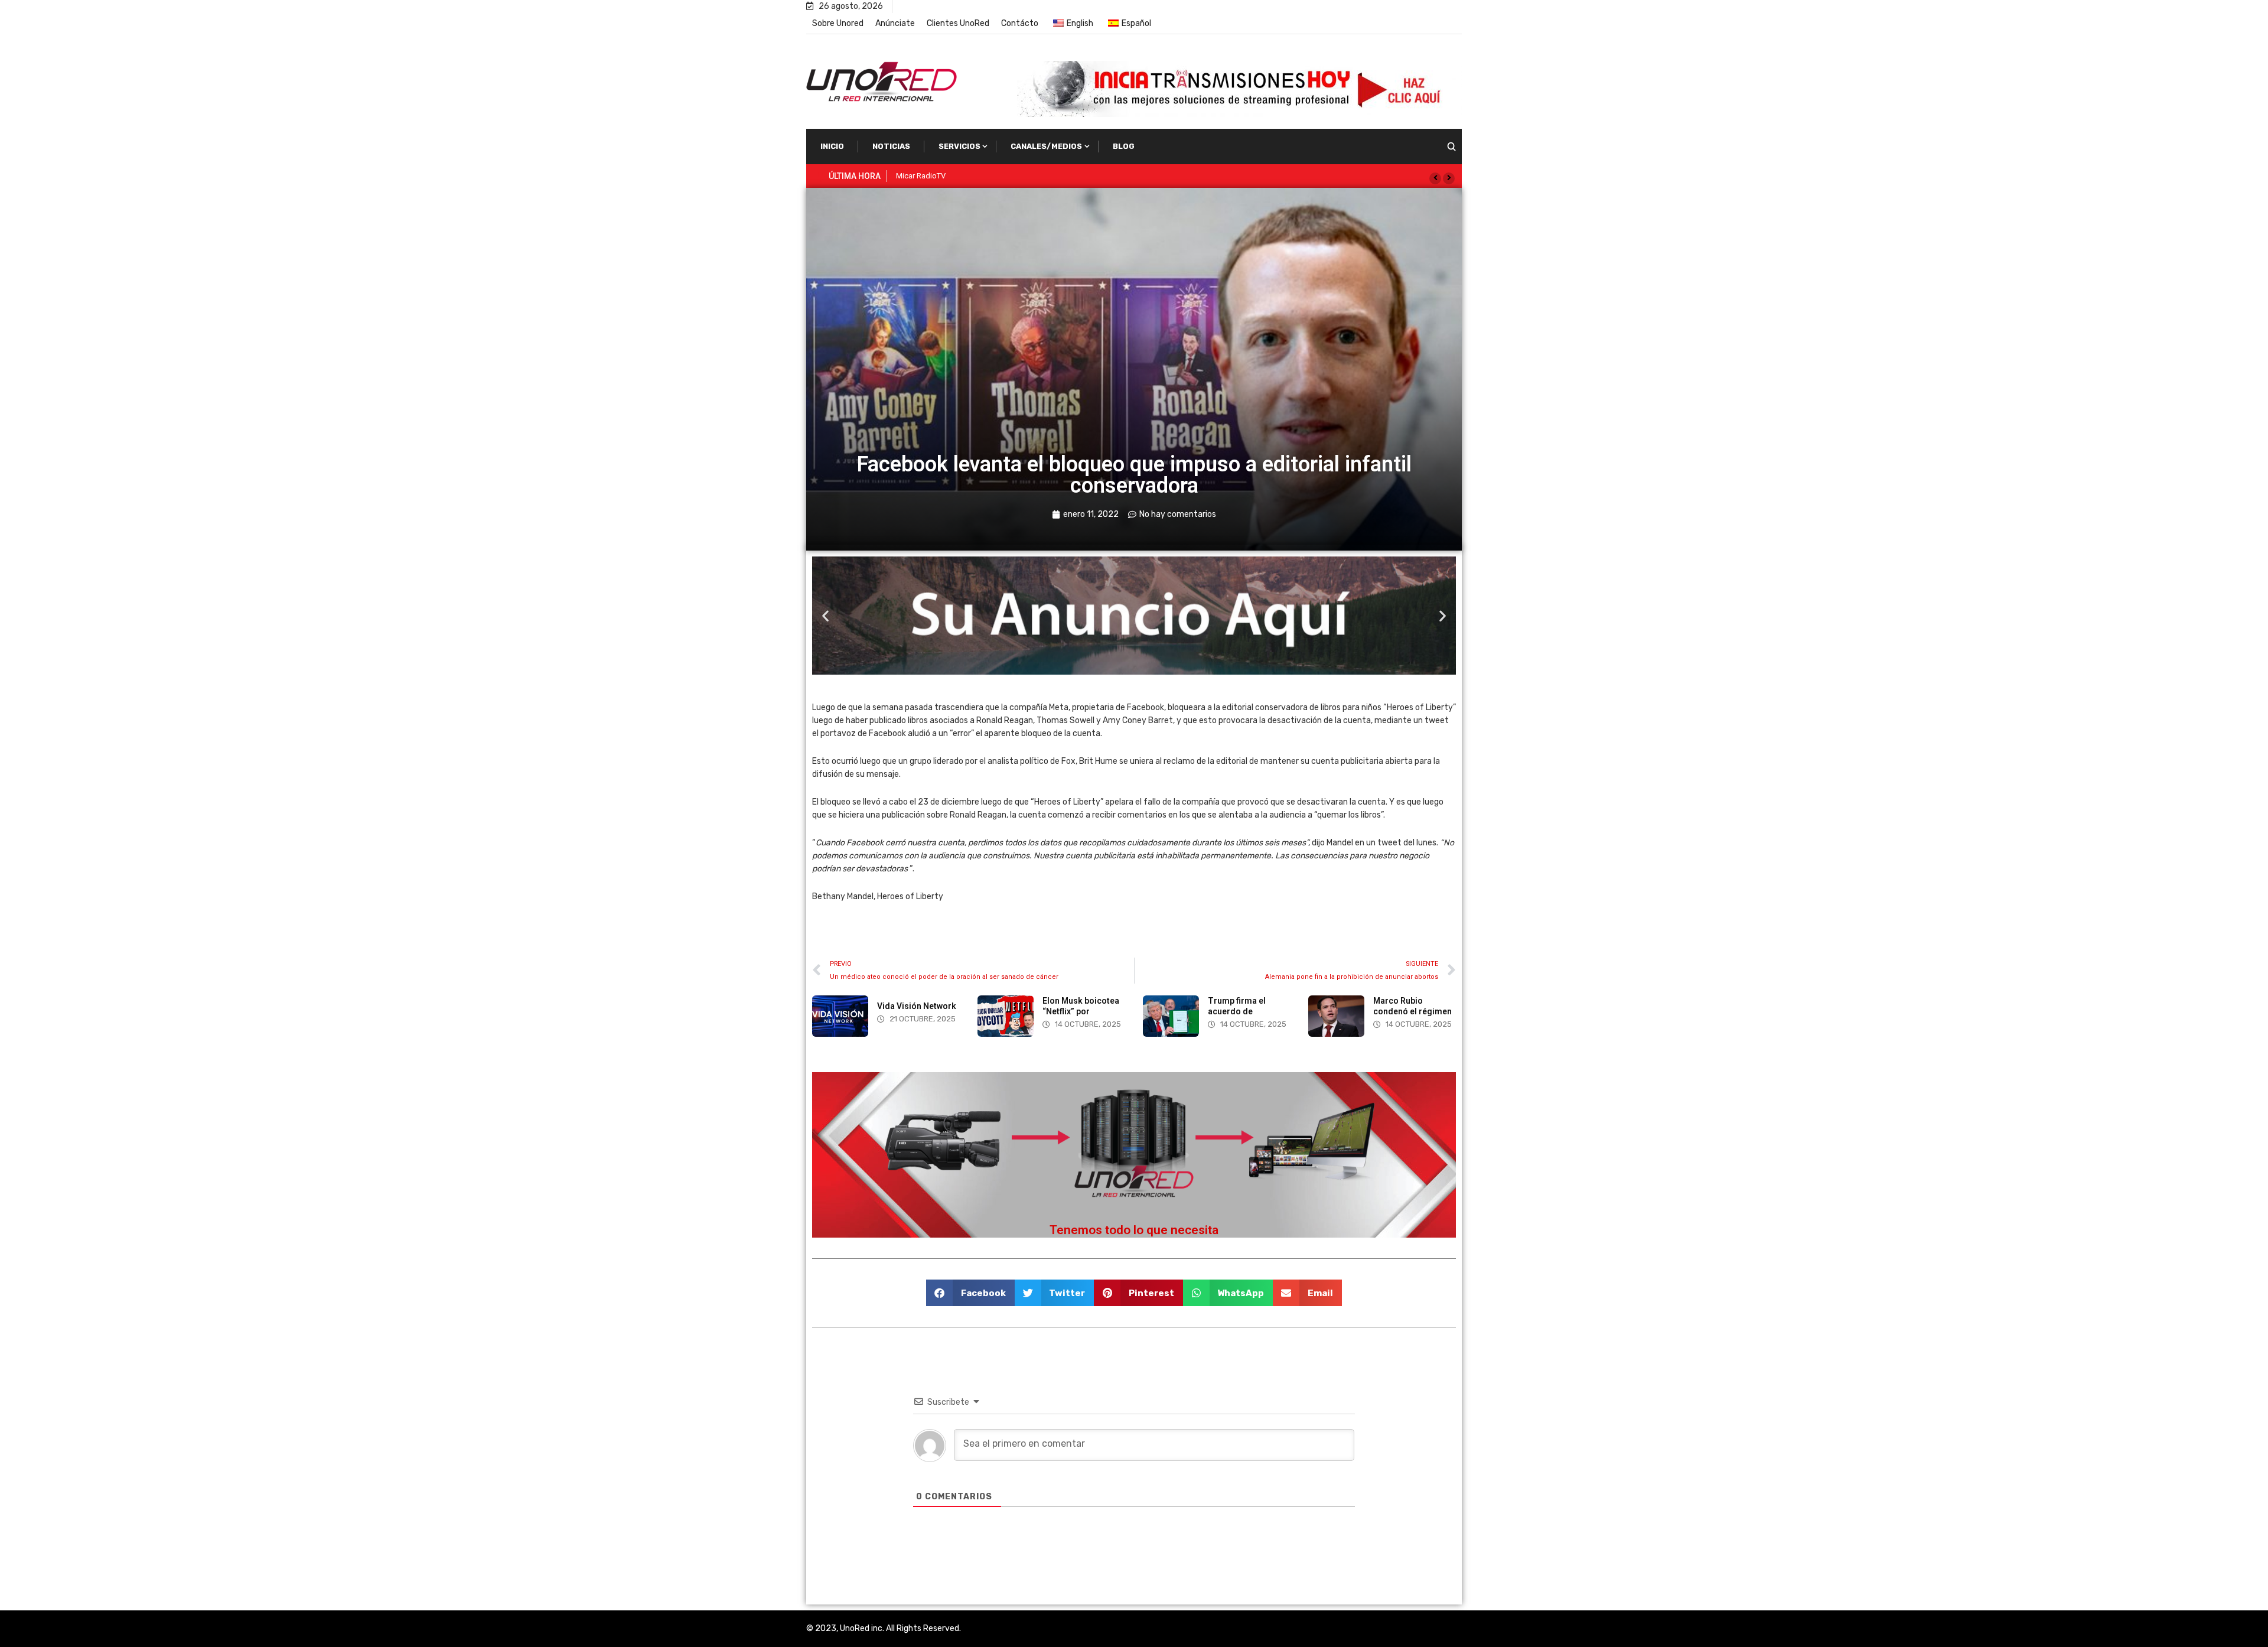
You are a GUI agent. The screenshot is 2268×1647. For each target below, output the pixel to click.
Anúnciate (895, 23)
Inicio (832, 146)
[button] (1435, 178)
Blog (1124, 146)
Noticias (891, 146)
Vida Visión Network (917, 1006)
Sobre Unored (838, 23)
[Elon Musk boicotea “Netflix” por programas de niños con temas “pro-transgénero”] (1006, 1016)
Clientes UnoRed (958, 23)
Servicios (959, 146)
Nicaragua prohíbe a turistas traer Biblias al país (977, 176)
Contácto (1020, 23)
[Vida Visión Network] (840, 1016)
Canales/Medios (1046, 146)
